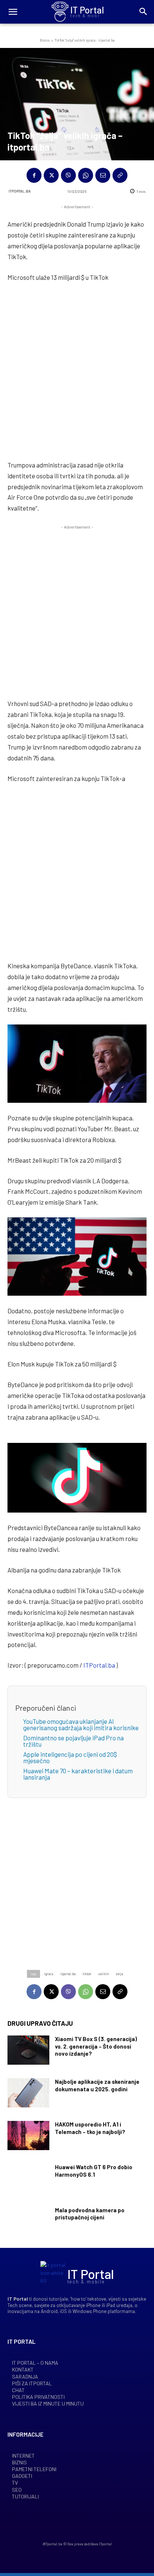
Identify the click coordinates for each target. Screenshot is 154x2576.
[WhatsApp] (86, 175)
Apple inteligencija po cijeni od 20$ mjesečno (70, 1757)
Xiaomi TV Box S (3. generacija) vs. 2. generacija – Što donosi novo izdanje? (96, 2046)
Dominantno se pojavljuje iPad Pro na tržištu (73, 1741)
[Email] (103, 175)
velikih (104, 1974)
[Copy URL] (120, 175)
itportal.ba (68, 1974)
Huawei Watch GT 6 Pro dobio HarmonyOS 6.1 (94, 2171)
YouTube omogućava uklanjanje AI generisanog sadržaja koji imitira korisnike (81, 1724)
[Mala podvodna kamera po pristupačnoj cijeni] (28, 2221)
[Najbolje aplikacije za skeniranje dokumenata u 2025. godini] (28, 2093)
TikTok (87, 1974)
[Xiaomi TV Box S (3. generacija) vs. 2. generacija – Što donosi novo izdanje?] (28, 2050)
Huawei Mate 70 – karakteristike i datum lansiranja (78, 1774)
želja (119, 1974)
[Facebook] (34, 175)
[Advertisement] (77, 370)
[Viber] (68, 175)
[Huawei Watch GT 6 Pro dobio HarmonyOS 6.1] (28, 2178)
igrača (49, 1974)
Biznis (45, 40)
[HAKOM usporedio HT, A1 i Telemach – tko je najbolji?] (28, 2135)
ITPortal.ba (20, 191)
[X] (51, 175)
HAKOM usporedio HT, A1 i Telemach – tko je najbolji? (90, 2128)
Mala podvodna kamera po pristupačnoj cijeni (90, 2214)
